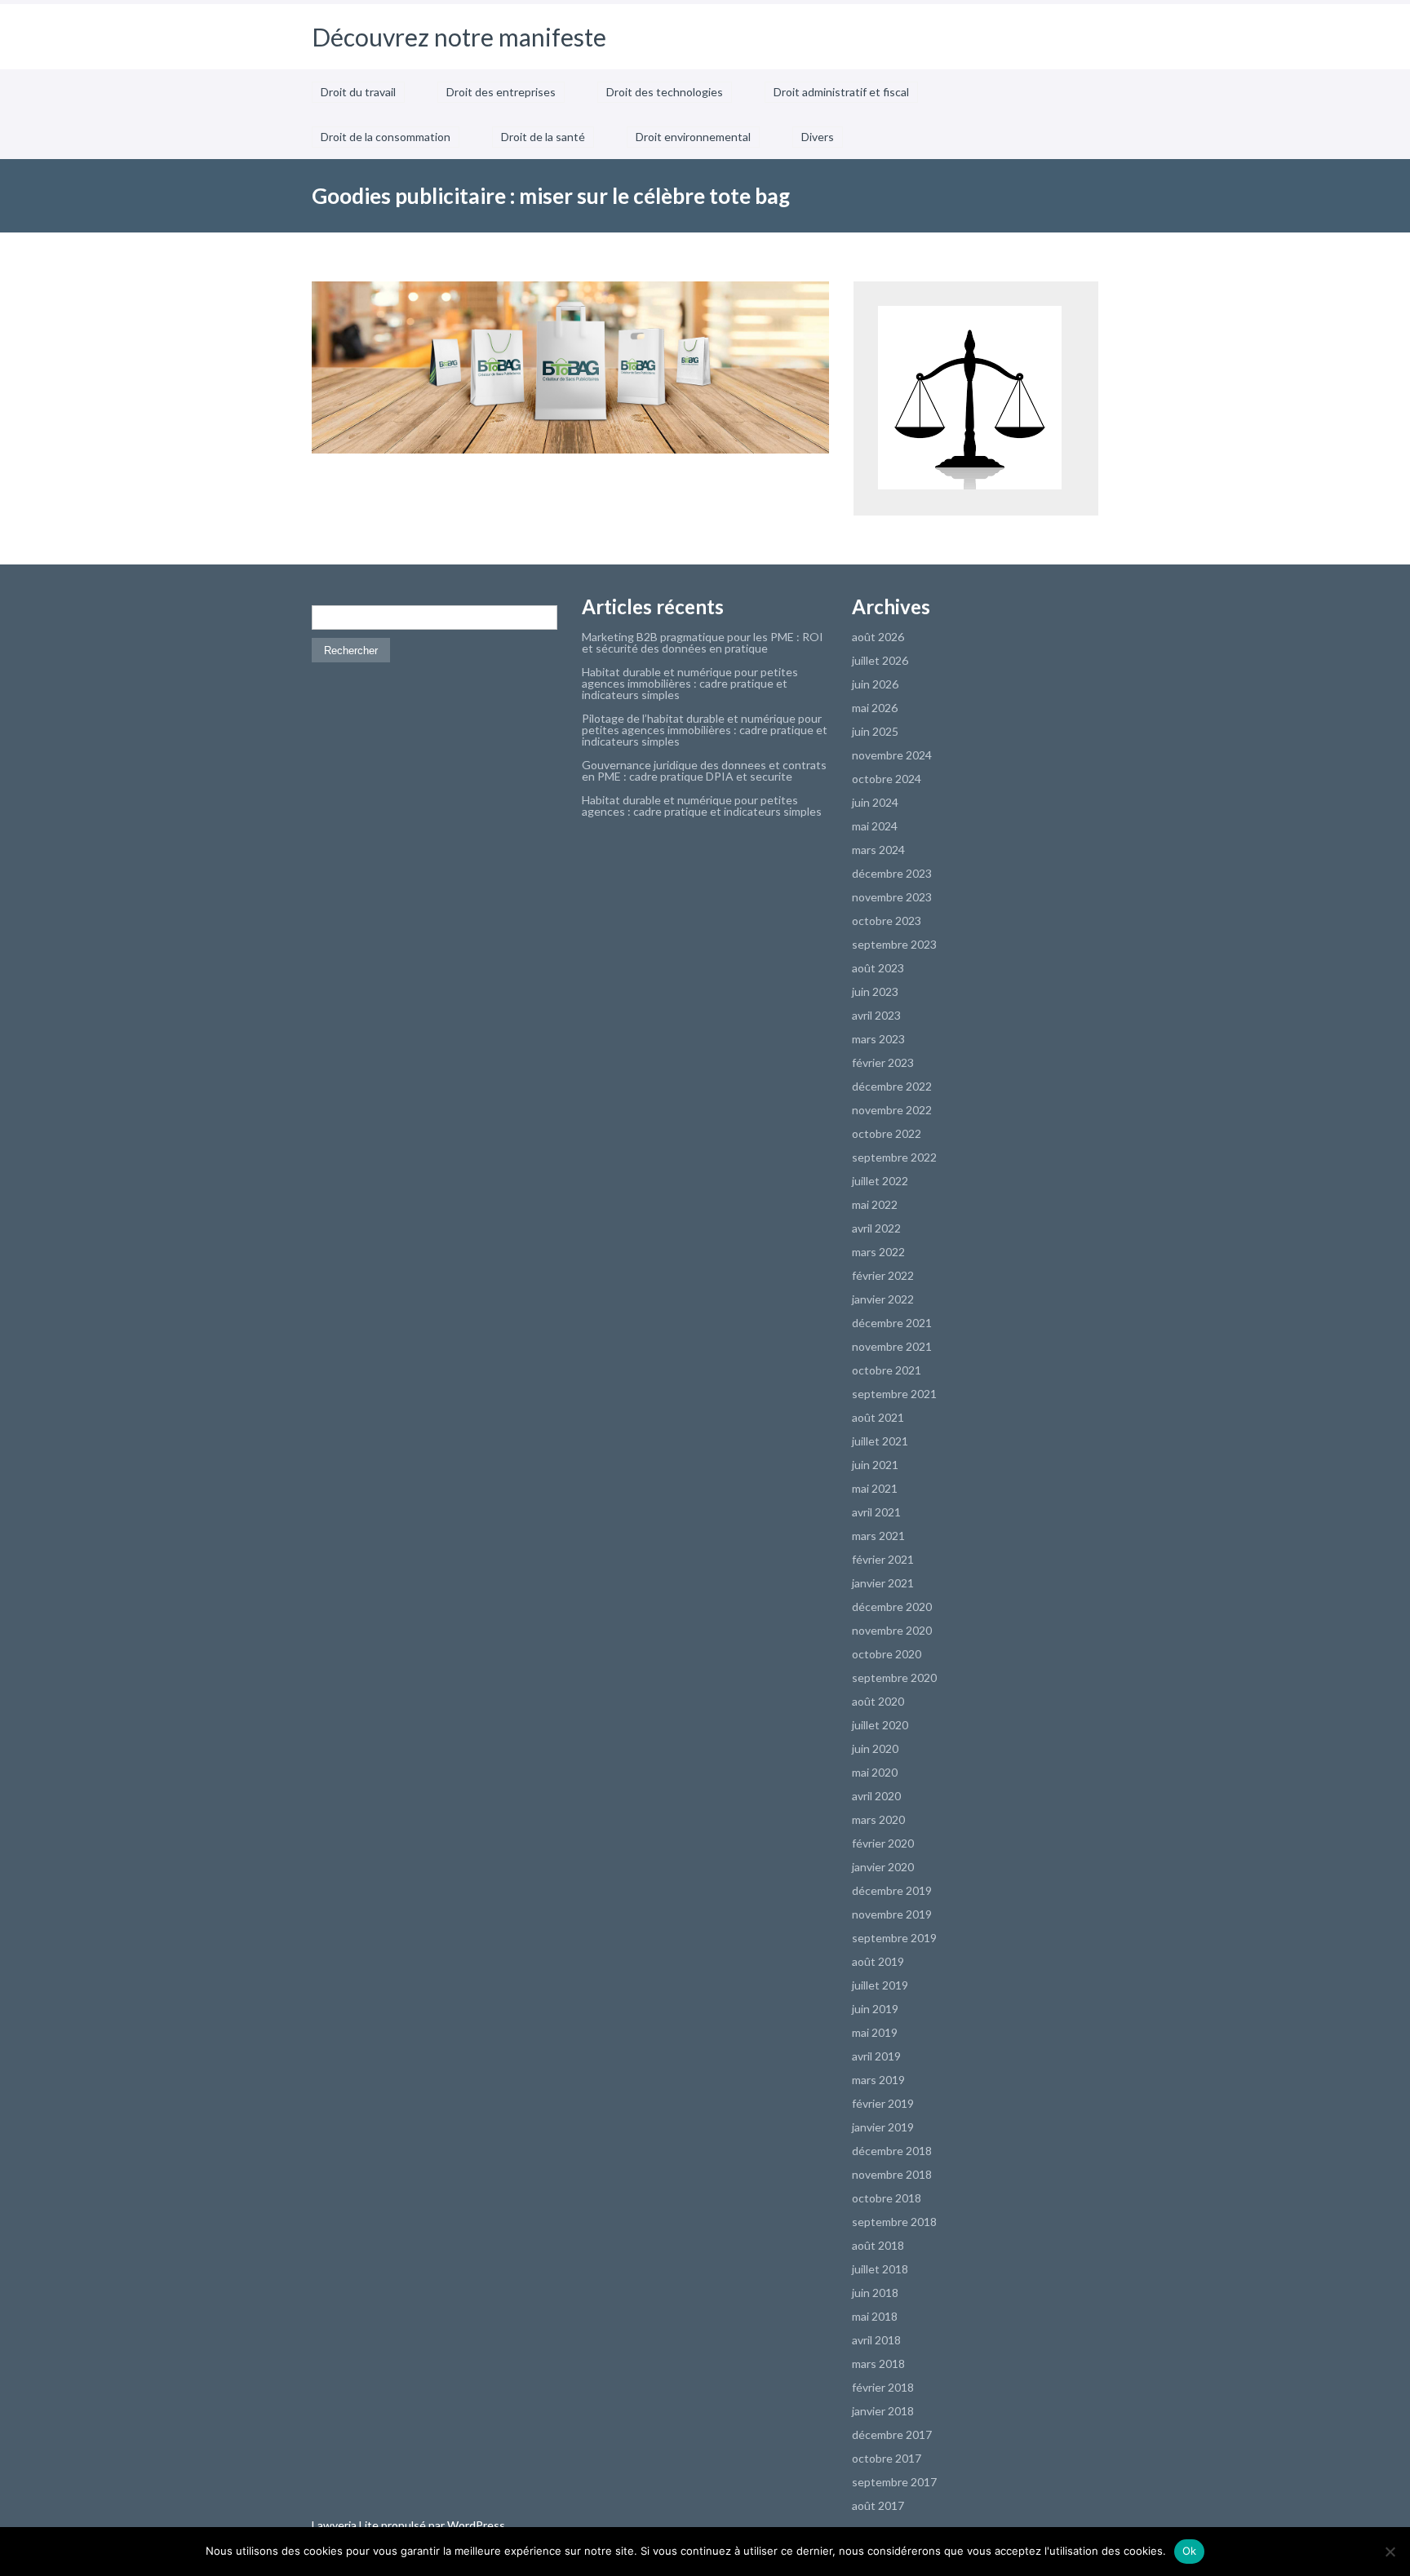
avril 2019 (876, 2056)
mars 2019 (878, 2080)
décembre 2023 (892, 873)
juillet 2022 (880, 1181)
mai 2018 (875, 2316)
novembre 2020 (892, 1630)
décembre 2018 (892, 2151)
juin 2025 (875, 731)
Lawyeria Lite (346, 2525)
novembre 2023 (892, 897)
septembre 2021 (894, 1394)
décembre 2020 (892, 1607)
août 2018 (878, 2245)
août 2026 (878, 637)
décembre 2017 (892, 2434)
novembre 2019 (892, 1914)
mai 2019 (875, 2032)
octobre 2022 (887, 1133)
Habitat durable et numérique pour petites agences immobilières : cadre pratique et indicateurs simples (690, 683)
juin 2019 (875, 2009)
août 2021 (878, 1417)
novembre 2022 (892, 1110)
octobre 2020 (887, 1654)
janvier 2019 (883, 2127)
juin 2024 (875, 802)
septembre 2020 (894, 1677)
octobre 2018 (887, 2198)
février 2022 (883, 1275)
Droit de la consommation (386, 137)
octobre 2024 (887, 779)
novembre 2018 (892, 2174)
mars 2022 (878, 1252)
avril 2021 (876, 1512)
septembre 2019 (894, 1938)
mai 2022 (875, 1204)
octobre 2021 (887, 1370)
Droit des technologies (665, 92)
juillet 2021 (880, 1441)
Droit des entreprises (501, 92)
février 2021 (883, 1559)
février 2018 (883, 2387)
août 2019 (878, 1961)
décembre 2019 (892, 1890)
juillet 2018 (880, 2269)
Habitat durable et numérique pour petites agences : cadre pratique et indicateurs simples (702, 806)
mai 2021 (875, 1488)
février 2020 (883, 1843)
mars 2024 (878, 850)
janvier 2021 (883, 1583)
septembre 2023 (894, 944)
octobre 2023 (887, 921)
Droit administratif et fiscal (841, 92)
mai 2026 (875, 708)
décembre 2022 (892, 1086)
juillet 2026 (880, 660)
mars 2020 (878, 1819)
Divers (818, 137)
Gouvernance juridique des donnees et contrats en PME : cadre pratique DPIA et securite (704, 770)
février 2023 (883, 1062)
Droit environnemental (693, 137)
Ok (1190, 2551)
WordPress (475, 2525)
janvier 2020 (883, 1867)
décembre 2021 (892, 1323)
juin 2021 (875, 1465)
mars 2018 (878, 2364)
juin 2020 (875, 1748)
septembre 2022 (894, 1157)
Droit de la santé (543, 137)
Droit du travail (358, 92)
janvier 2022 (883, 1299)
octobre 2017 (887, 2458)
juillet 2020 (880, 1725)
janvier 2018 (883, 2411)
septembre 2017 (894, 2482)
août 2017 (878, 2505)
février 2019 (883, 2103)
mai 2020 (875, 1772)
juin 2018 (875, 2293)
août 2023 (878, 968)
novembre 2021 (892, 1346)
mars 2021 (878, 1536)
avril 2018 (876, 2340)
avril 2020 (876, 1796)
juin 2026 (875, 684)
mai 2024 (875, 826)
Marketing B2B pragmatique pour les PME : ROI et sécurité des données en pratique (703, 642)
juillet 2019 (880, 1985)
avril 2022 (876, 1228)
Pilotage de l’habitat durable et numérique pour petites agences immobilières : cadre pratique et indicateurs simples (705, 730)
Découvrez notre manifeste (459, 37)
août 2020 (878, 1701)
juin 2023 (875, 991)
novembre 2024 (892, 755)
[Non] (1390, 2552)
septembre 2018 (894, 2222)
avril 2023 (876, 1015)
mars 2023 (878, 1039)
